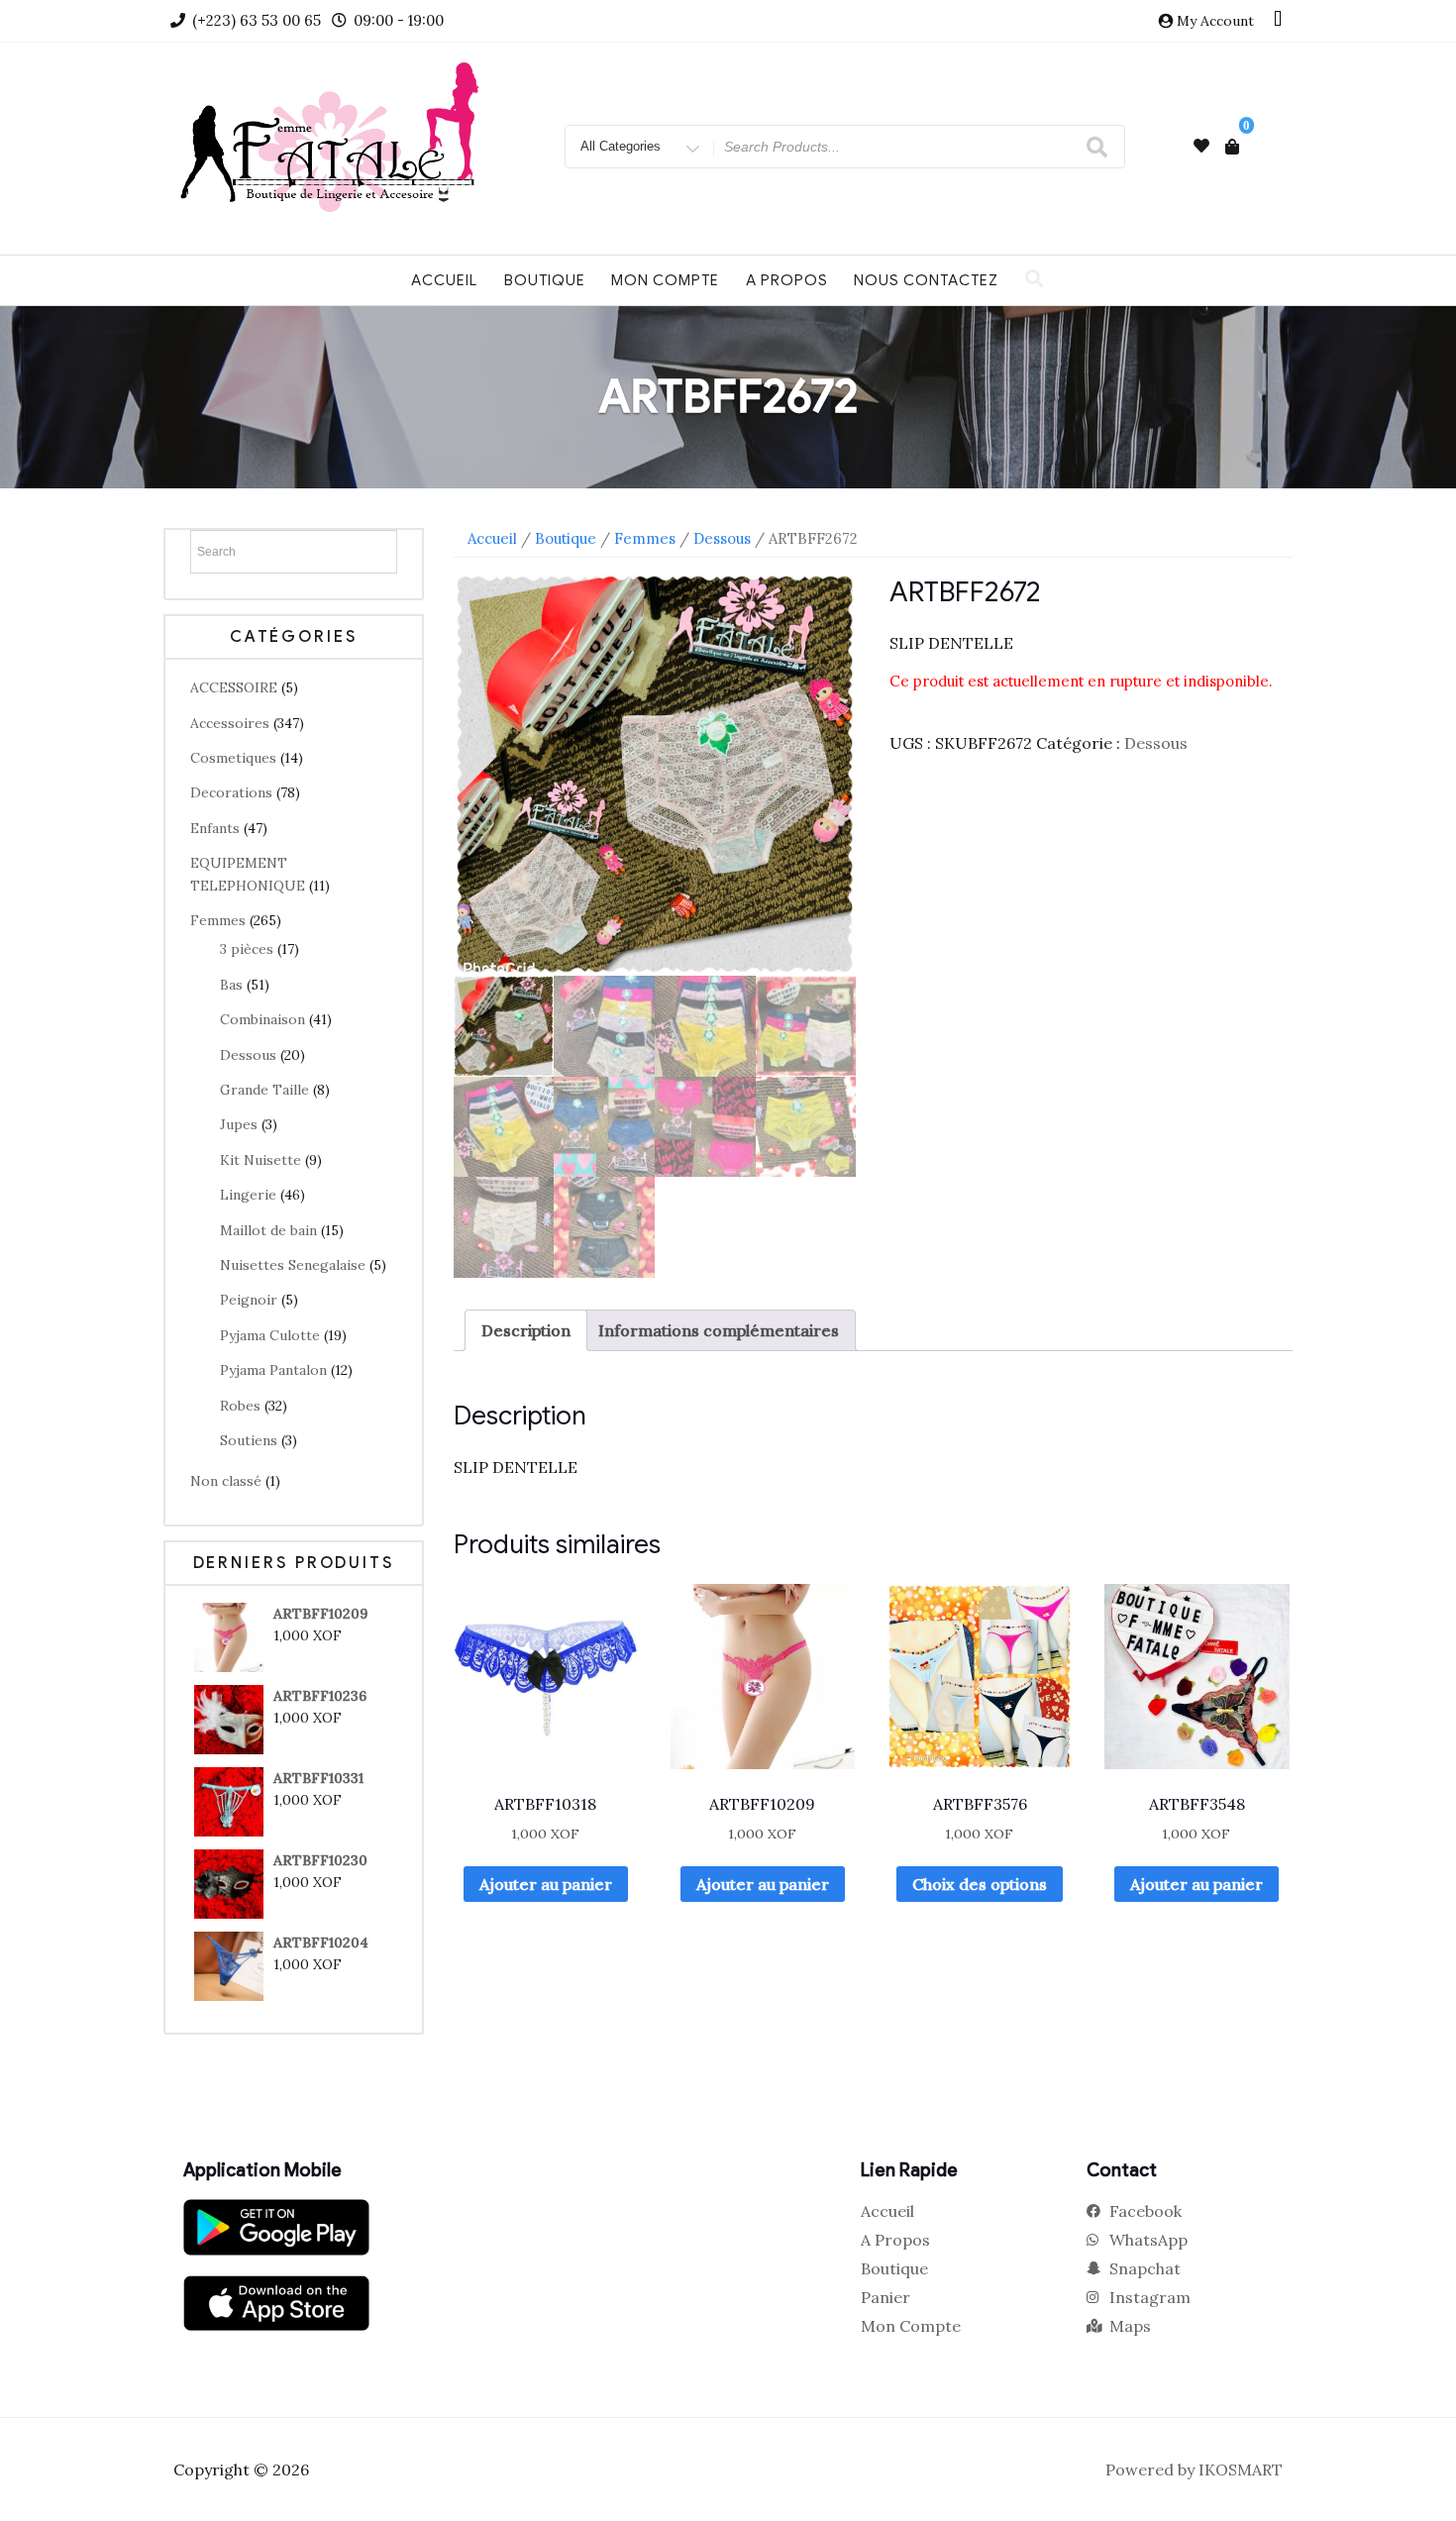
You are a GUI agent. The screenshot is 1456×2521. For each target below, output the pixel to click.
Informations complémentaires (719, 1330)
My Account (1215, 21)
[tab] (526, 1330)
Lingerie (248, 1195)
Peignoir (249, 1300)
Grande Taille (264, 1090)
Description (526, 1330)
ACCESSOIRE (234, 687)
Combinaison (262, 1019)
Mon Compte (665, 280)
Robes (240, 1406)
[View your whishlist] (1201, 146)
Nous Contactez (926, 280)
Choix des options (980, 1884)
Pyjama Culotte (270, 1335)
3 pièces (247, 949)
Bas (231, 985)
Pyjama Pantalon (273, 1370)
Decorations (231, 792)
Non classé (226, 1481)
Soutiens (249, 1440)
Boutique (545, 280)
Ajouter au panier (546, 1884)
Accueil (444, 280)
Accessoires (230, 723)
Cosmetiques (233, 758)
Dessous (248, 1055)
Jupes (239, 1124)
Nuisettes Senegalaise (293, 1265)
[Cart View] (1232, 147)
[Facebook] (1278, 21)
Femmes (218, 920)
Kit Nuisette (260, 1160)
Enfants (215, 828)
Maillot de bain (268, 1230)
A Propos (787, 280)
